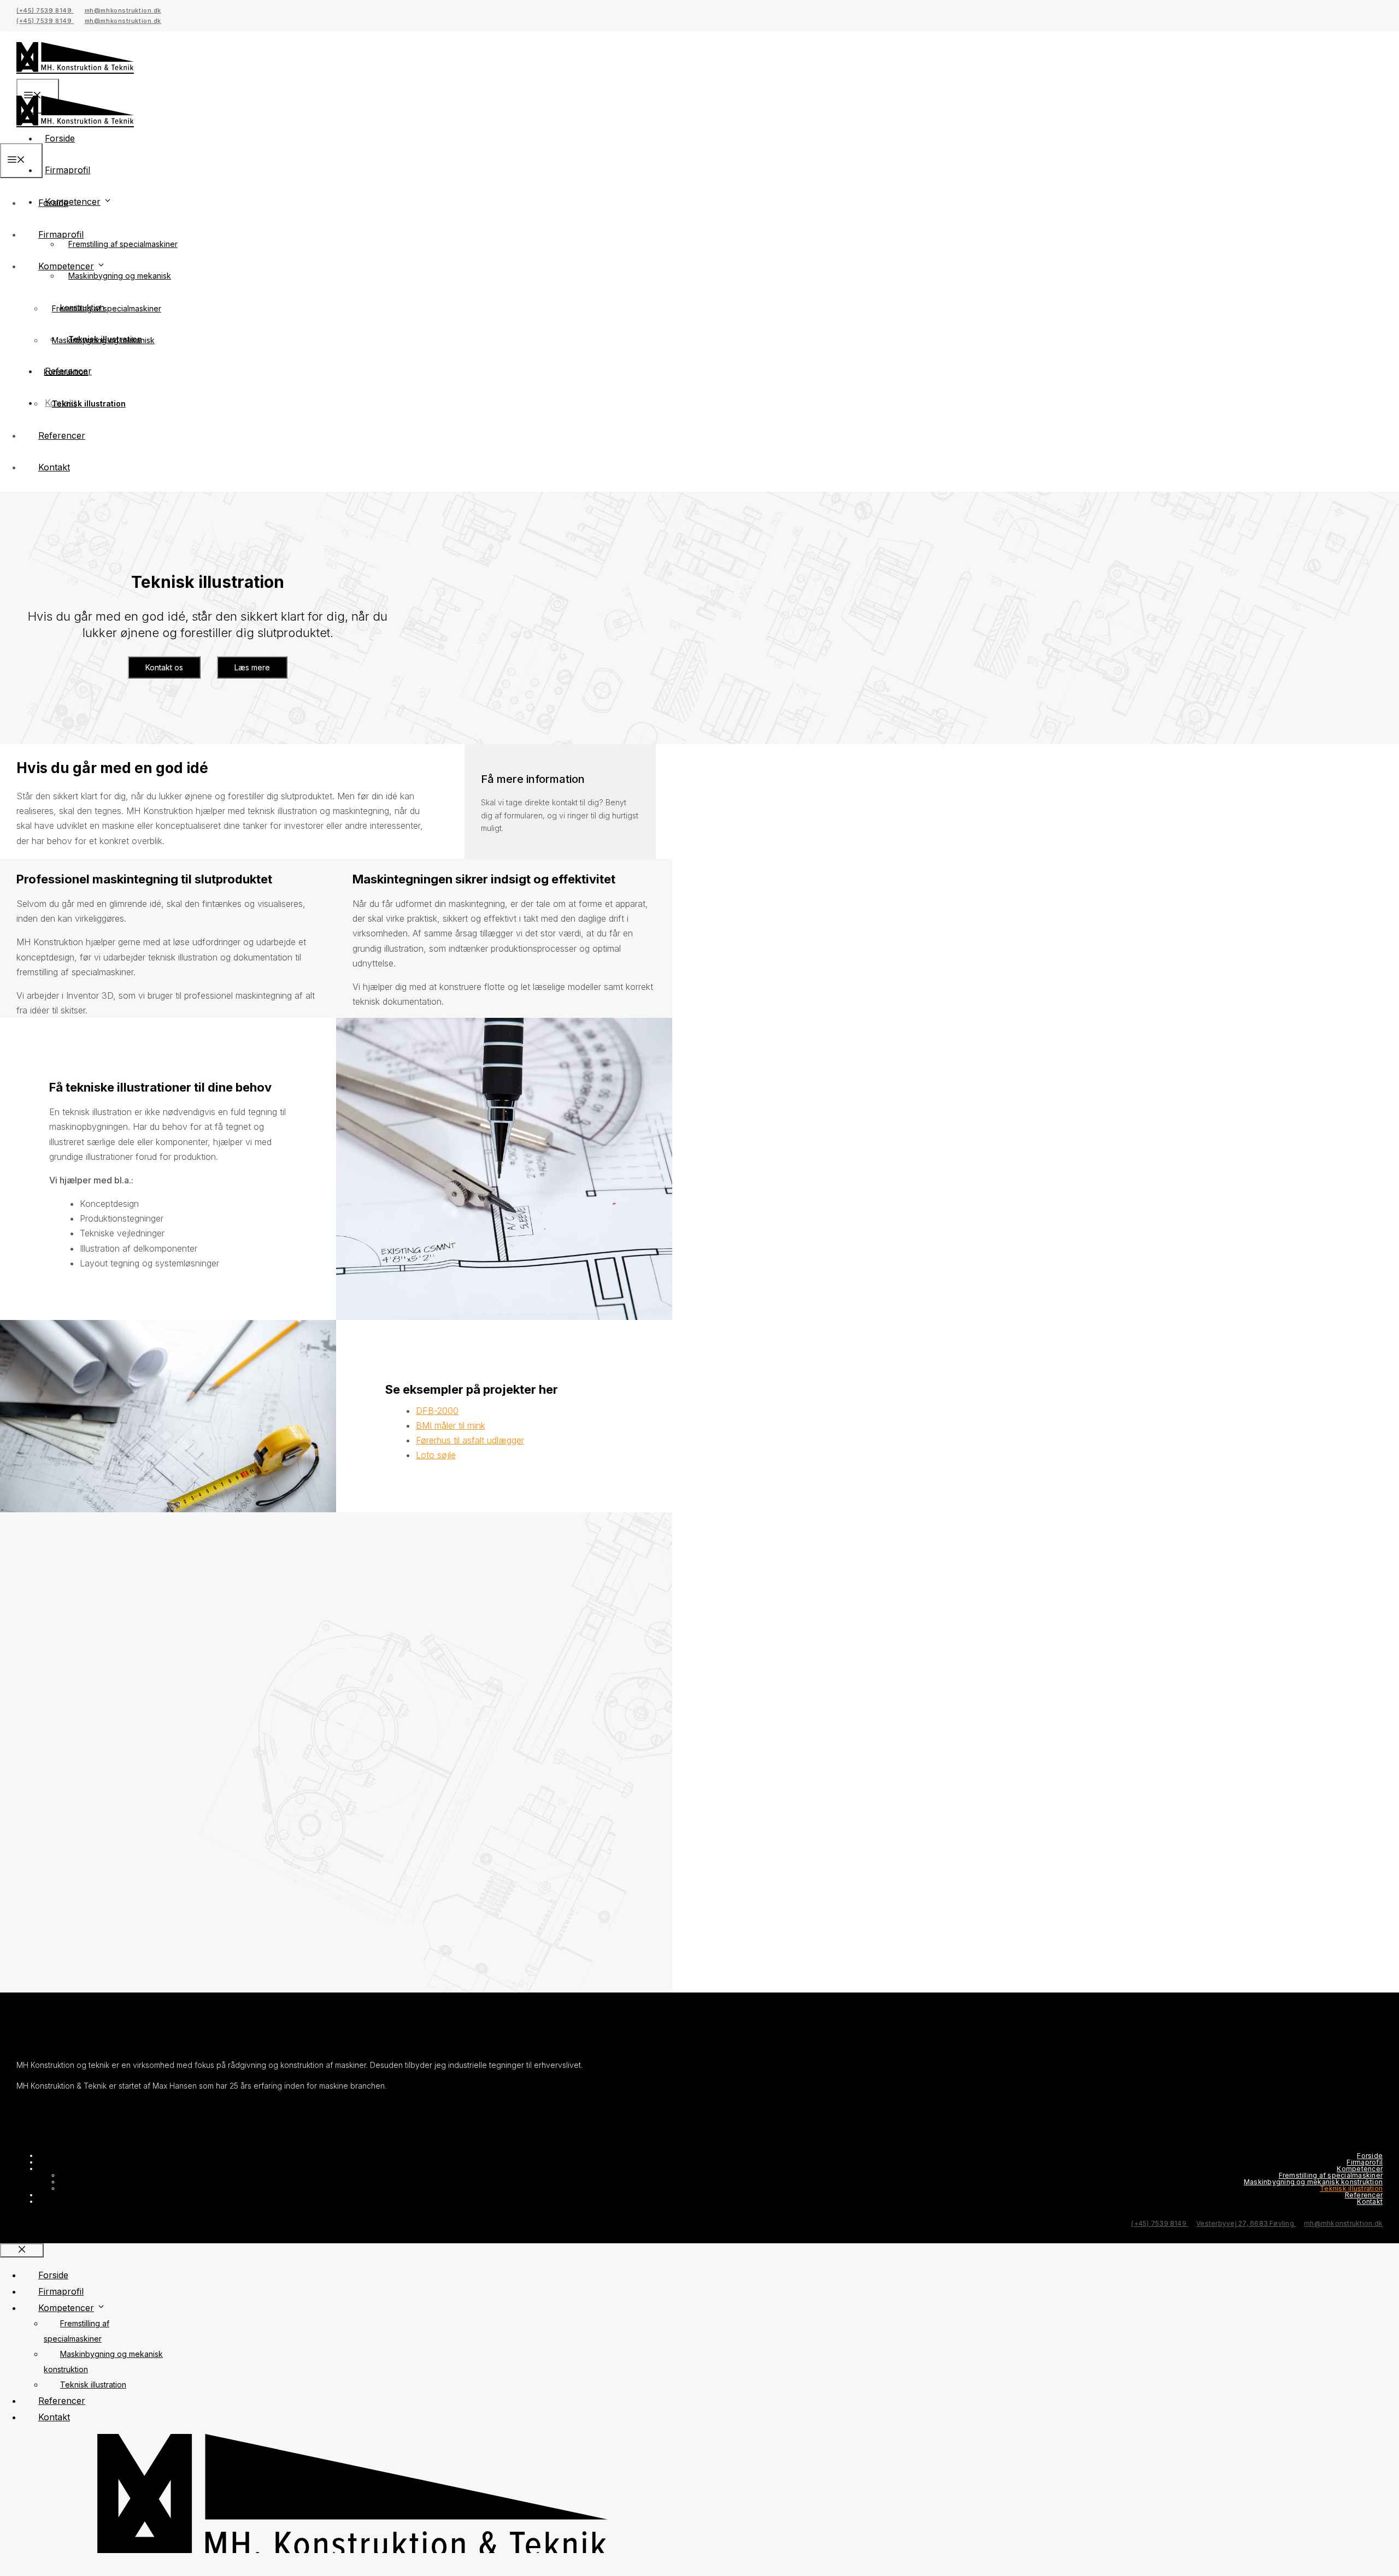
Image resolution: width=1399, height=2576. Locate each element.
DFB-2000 (437, 1411)
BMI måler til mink (451, 1425)
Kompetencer (66, 266)
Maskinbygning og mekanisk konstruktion (1313, 2182)
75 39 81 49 (254, 1581)
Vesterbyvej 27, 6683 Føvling (1246, 2223)
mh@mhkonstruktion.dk (123, 10)
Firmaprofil (67, 170)
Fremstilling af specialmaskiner (123, 244)
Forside (53, 203)
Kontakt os (164, 667)
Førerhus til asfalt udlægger (470, 1440)
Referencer (62, 435)
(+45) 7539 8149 (45, 10)
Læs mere (252, 667)
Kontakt (54, 467)
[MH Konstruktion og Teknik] (75, 135)
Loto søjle (436, 1455)
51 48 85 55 (312, 1581)
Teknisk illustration (89, 403)
